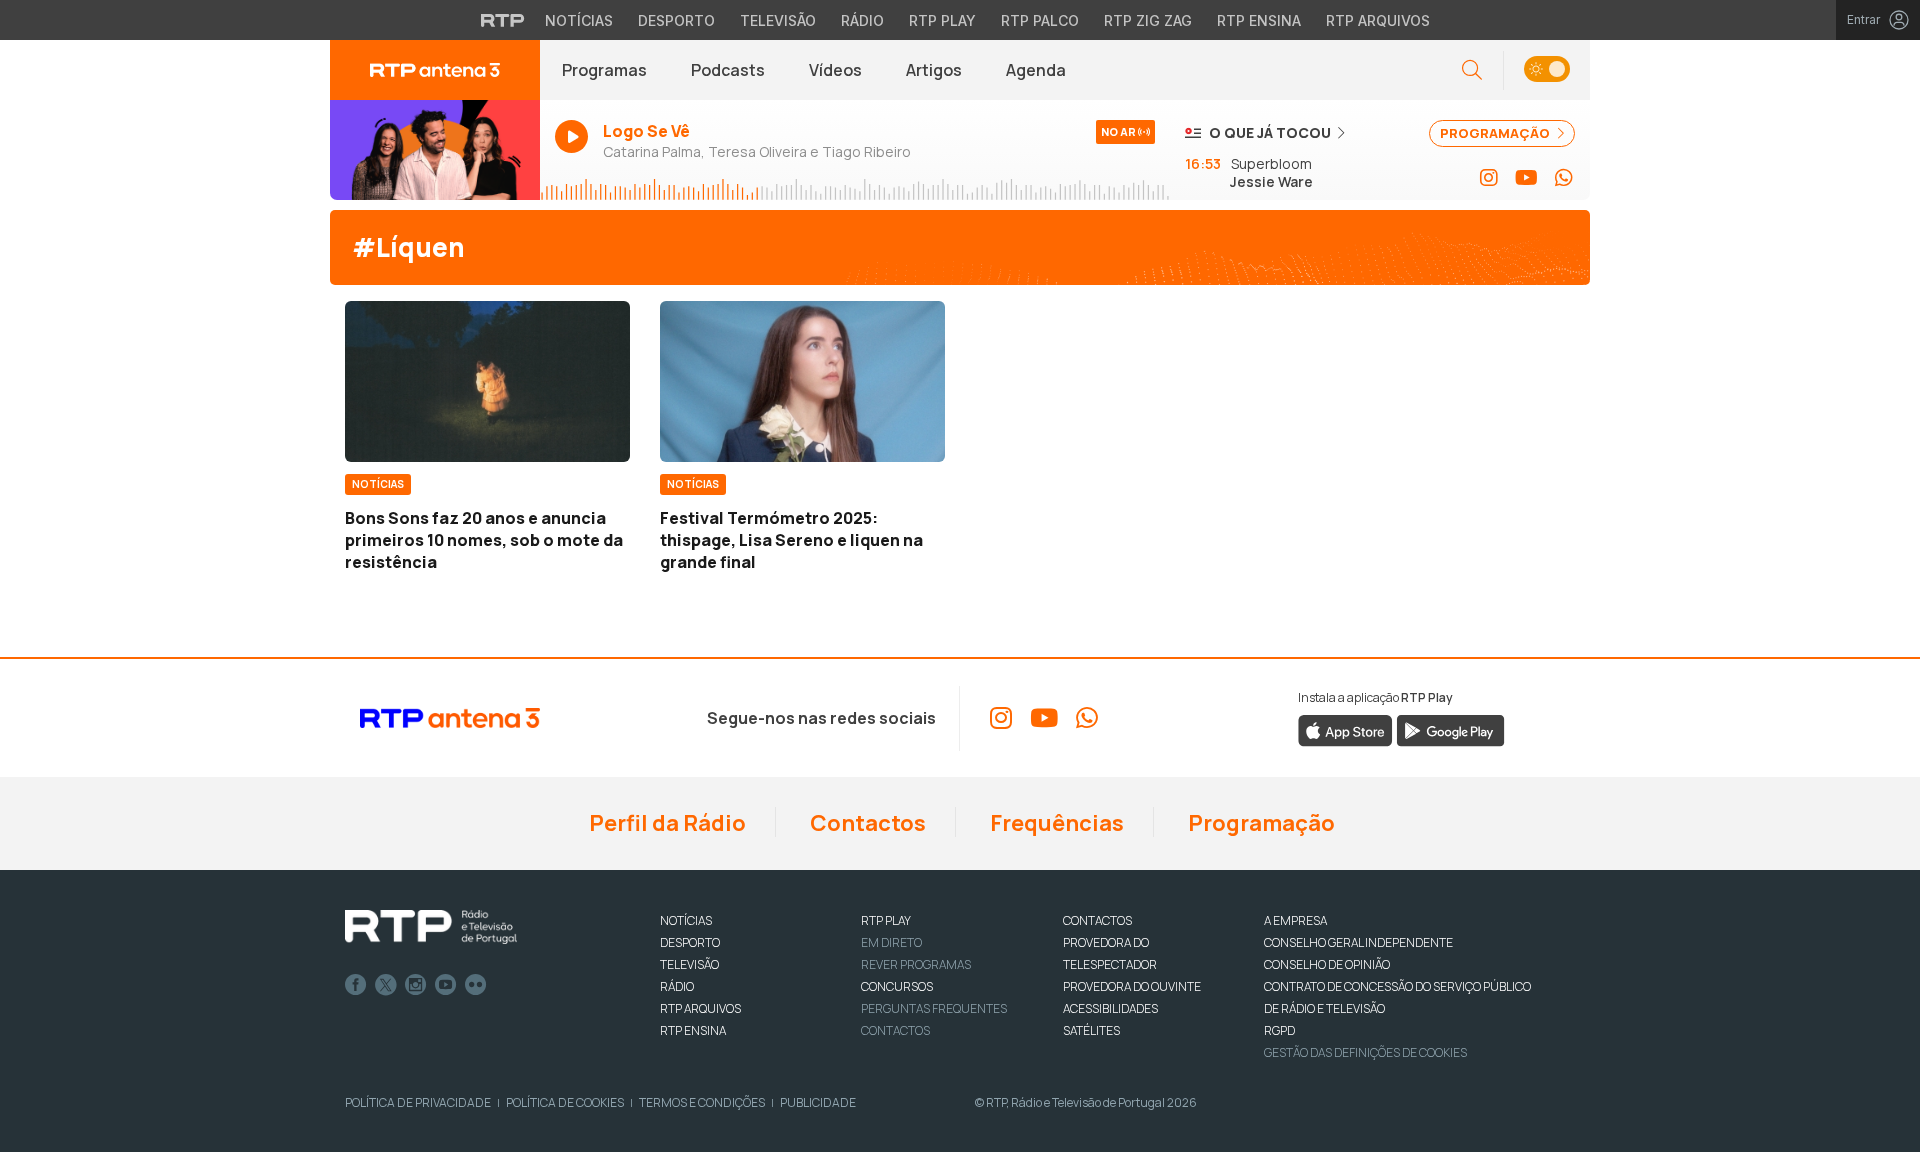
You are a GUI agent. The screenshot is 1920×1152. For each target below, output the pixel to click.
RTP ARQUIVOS (700, 1008)
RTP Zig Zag (1148, 20)
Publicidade (818, 1102)
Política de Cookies (565, 1102)
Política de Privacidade (418, 1102)
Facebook (356, 985)
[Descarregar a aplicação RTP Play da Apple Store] (1345, 729)
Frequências (1055, 823)
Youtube (446, 985)
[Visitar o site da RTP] (503, 20)
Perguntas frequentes (934, 1008)
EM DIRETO (891, 942)
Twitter (386, 985)
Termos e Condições (702, 1102)
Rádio (862, 20)
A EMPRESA (1295, 920)
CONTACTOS (1097, 920)
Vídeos (835, 70)
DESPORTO (690, 942)
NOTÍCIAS (686, 920)
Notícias (579, 20)
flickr (476, 985)
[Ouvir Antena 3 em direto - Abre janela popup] (435, 150)
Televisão (778, 20)
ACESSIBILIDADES (1110, 1008)
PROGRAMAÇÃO (1496, 133)
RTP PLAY (886, 920)
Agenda (1036, 70)
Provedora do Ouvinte (1132, 986)
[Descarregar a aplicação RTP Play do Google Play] (1450, 729)
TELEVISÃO (689, 964)
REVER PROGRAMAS (916, 964)
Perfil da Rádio (665, 823)
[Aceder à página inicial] (435, 70)
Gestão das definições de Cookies (1365, 1052)
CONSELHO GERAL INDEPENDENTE (1358, 942)
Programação (1259, 823)
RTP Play (942, 20)
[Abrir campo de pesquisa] (1472, 70)
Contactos (866, 823)
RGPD (1279, 1030)
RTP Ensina (1259, 20)
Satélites (1091, 1030)
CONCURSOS (897, 986)
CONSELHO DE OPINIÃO (1327, 964)
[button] (1546, 70)
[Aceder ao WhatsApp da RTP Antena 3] (1564, 178)
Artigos (934, 70)
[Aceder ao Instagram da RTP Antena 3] (1489, 178)
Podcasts (728, 70)
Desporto (676, 20)
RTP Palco (1040, 20)
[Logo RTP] (431, 927)
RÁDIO (677, 986)
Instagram (416, 985)
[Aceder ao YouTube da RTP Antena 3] (1526, 178)
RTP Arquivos (1378, 20)
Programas (604, 70)
